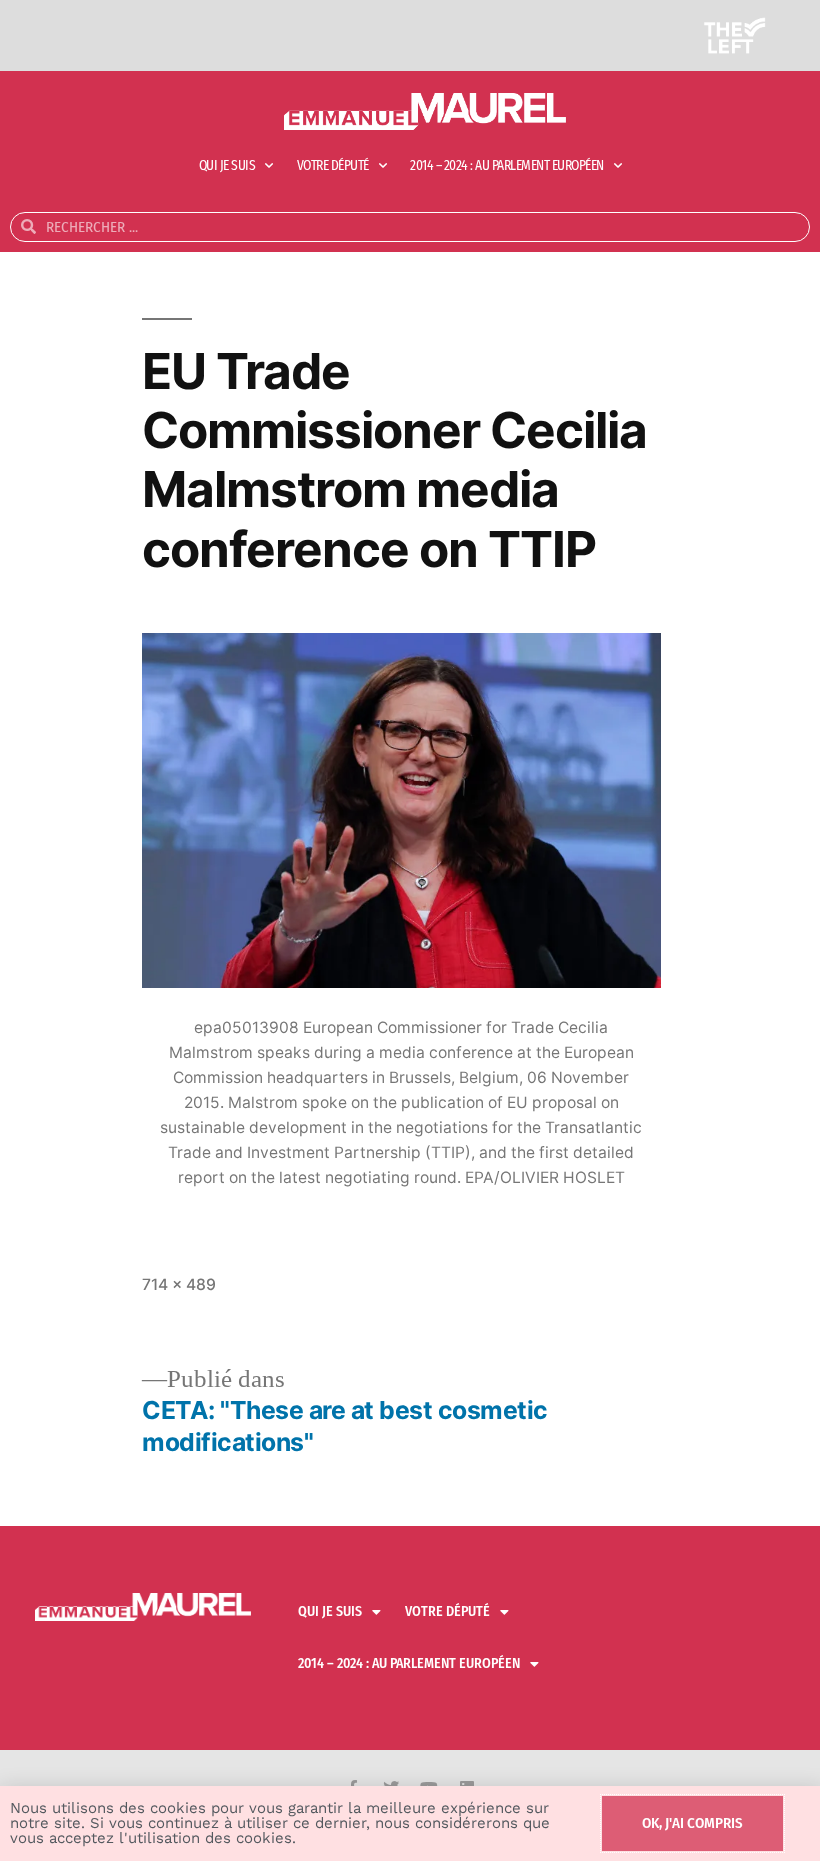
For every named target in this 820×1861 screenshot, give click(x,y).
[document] (410, 930)
